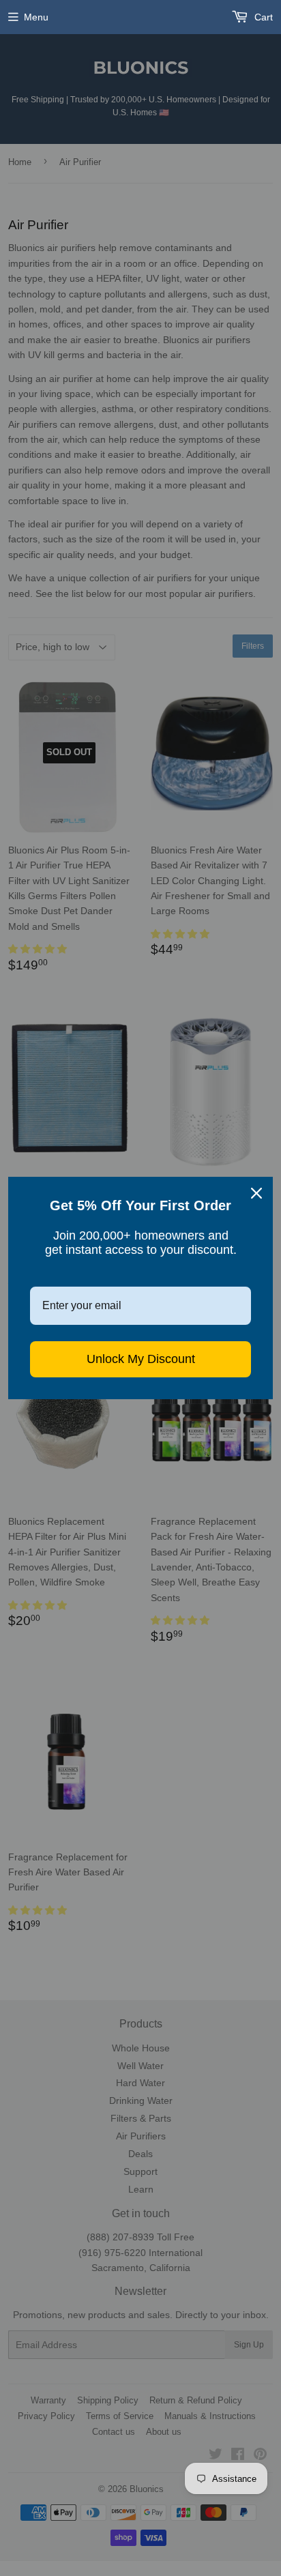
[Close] (256, 1193)
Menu (36, 17)
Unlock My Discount (141, 1359)
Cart (262, 17)
